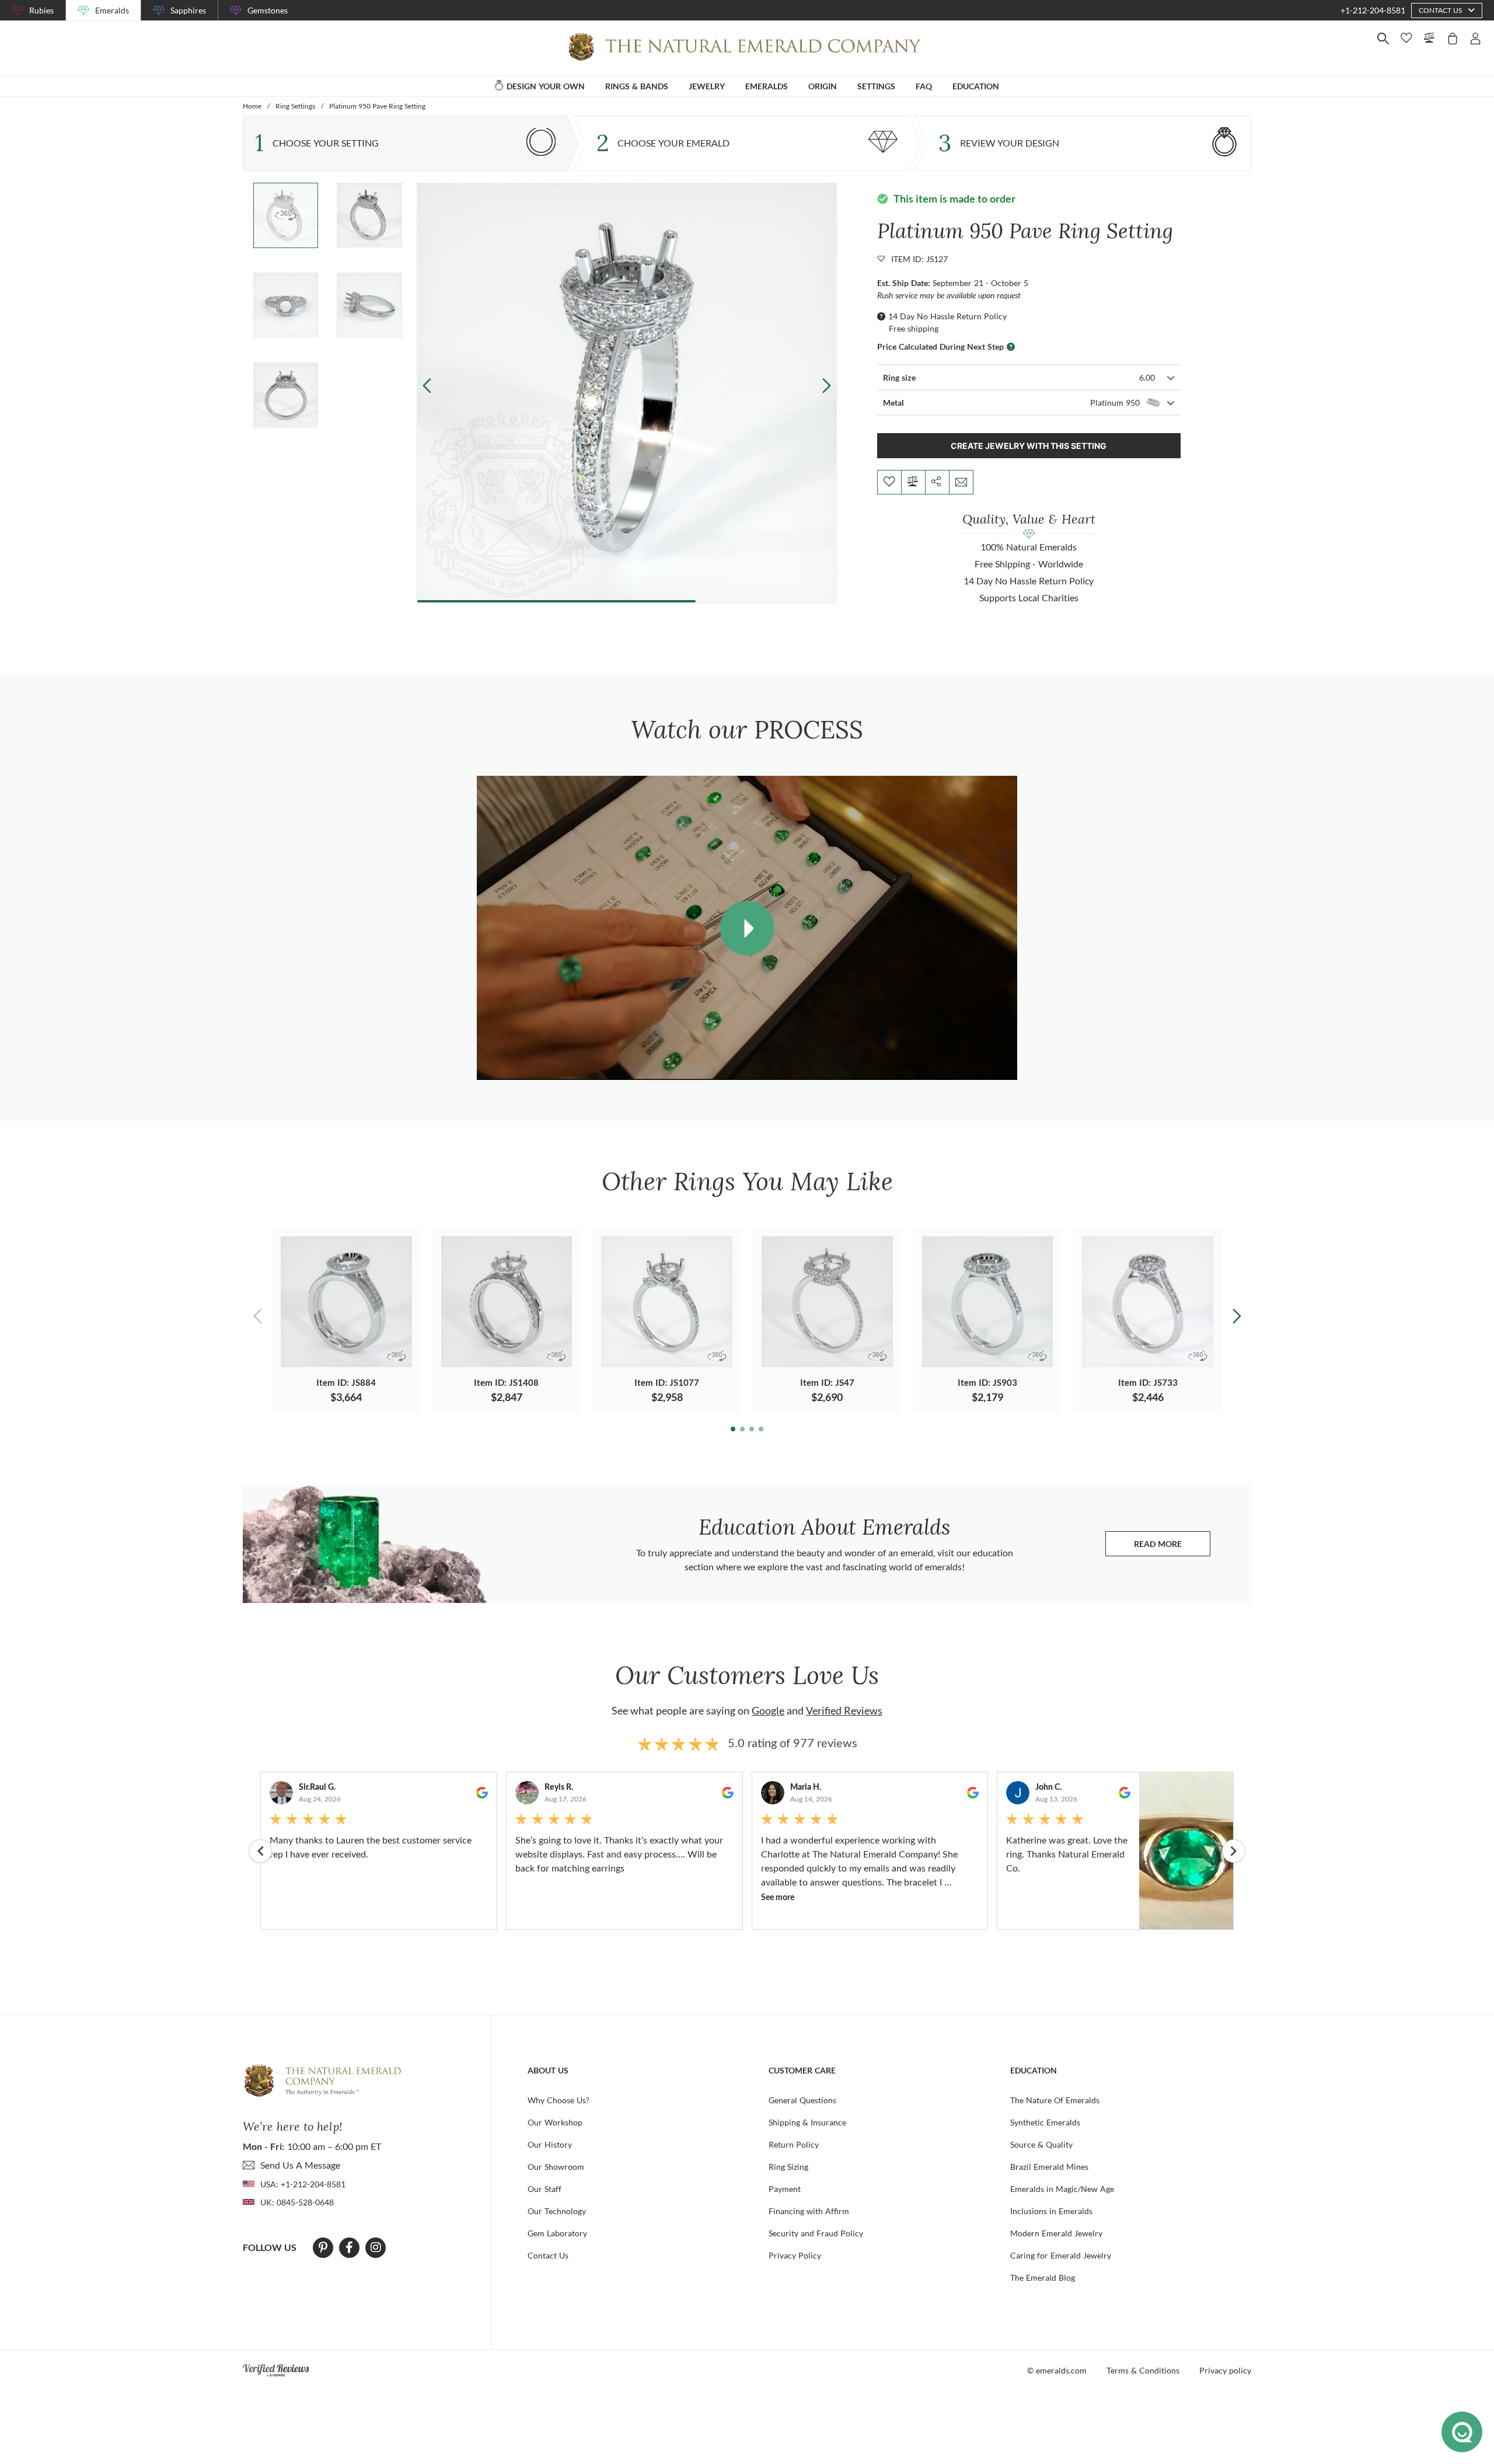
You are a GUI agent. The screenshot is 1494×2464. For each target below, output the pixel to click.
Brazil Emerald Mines (1049, 2167)
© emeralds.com (1057, 2370)
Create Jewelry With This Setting (1029, 446)
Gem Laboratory (557, 2233)
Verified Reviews (844, 1710)
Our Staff (544, 2189)
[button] (826, 386)
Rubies (41, 10)
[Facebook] (349, 2247)
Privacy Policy (795, 2255)
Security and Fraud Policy (816, 2233)
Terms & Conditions (1143, 2370)
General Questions (802, 2100)
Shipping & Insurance (807, 2122)
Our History (550, 2144)
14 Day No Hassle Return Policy (947, 316)
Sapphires (188, 10)
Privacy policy (1225, 2370)
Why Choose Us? (558, 2100)
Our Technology (557, 2211)
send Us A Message (300, 2165)
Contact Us (548, 2255)
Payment (785, 2189)
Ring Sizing (788, 2167)
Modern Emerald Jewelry (1056, 2233)
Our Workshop (555, 2122)
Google (768, 1710)
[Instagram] (376, 2247)
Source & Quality (1041, 2144)
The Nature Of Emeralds (1055, 2100)
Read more (1172, 1547)
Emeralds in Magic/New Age (1062, 2189)
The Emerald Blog (1043, 2277)
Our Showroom (556, 2167)
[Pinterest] (323, 2247)
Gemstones (268, 10)
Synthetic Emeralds (1045, 2122)
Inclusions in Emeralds (1051, 2211)
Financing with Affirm (809, 2211)
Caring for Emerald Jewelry (1061, 2255)
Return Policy (794, 2144)
